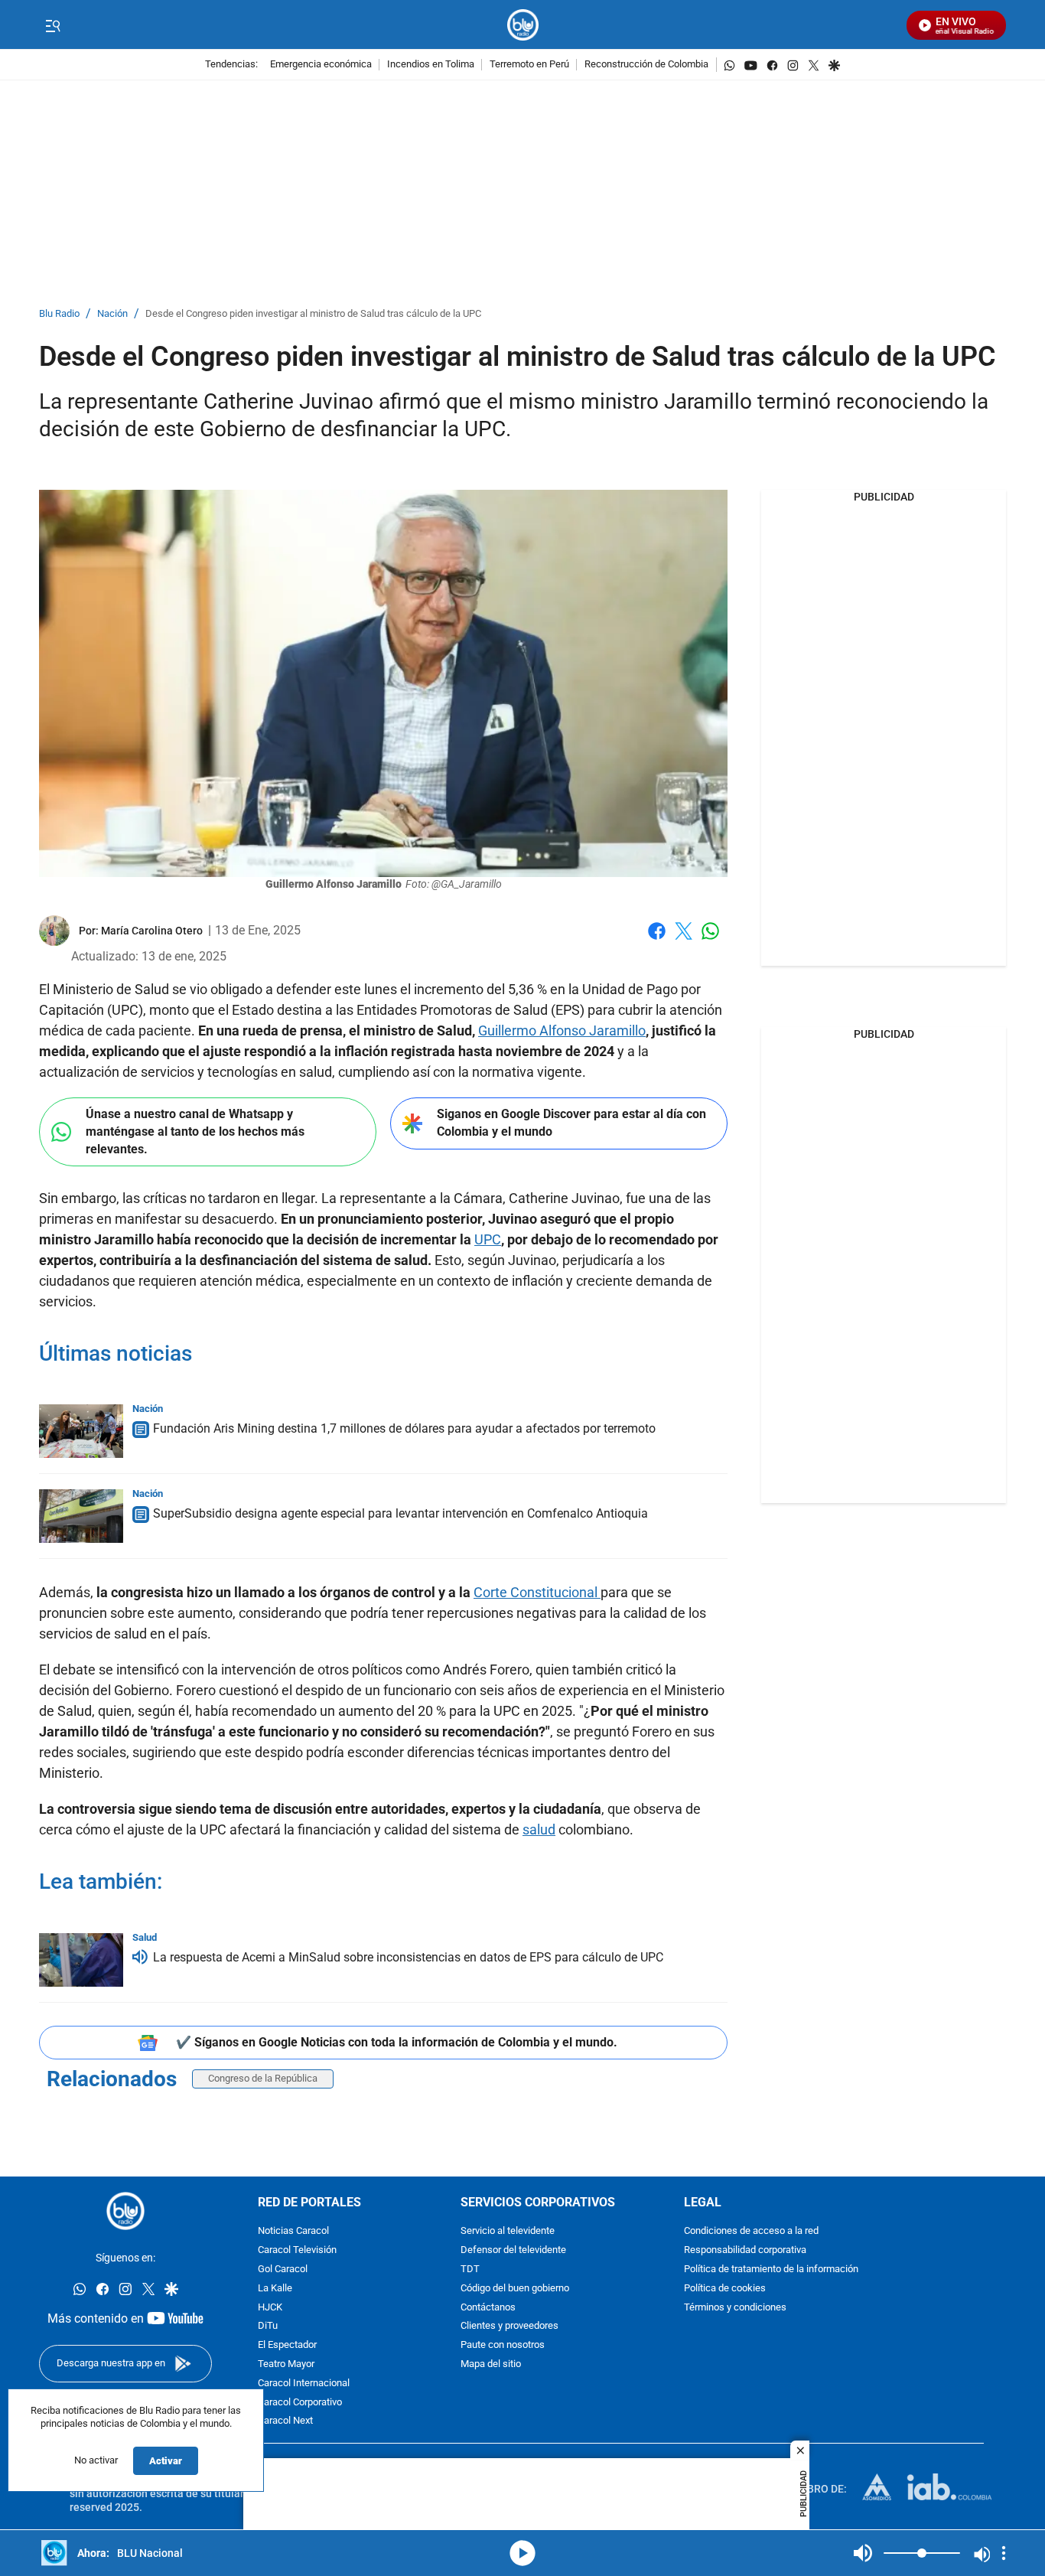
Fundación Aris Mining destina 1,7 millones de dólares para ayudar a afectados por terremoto (404, 1428)
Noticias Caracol (293, 2232)
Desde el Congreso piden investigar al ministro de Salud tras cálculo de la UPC (313, 314)
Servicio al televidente (508, 2232)
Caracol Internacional (304, 2384)
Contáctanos (488, 2308)
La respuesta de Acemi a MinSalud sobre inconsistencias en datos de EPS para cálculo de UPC (408, 1957)
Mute (863, 2553)
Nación (112, 314)
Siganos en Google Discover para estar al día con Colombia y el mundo (571, 1123)
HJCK (270, 2308)
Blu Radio (59, 314)
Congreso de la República (263, 2078)
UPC (488, 1239)
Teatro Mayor (286, 2364)
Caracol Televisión (297, 2250)
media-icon (522, 2553)
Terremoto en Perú (529, 65)
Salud (145, 1937)
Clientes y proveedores (509, 2327)
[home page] (523, 25)
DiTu (268, 2327)
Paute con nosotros (503, 2345)
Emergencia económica (321, 65)
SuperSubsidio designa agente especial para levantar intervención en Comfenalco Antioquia (400, 1513)
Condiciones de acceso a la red (751, 2232)
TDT (470, 2269)
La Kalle (275, 2289)
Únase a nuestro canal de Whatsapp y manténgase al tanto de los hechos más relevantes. (195, 1131)
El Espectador (287, 2345)
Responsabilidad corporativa (745, 2250)
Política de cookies (725, 2289)
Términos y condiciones (735, 2308)
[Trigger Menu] (52, 25)
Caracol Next (285, 2422)
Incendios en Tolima (431, 65)
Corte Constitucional (537, 1592)
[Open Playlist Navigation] (1004, 2553)
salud (539, 1829)
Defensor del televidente (513, 2250)
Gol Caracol (283, 2269)
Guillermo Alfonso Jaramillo (562, 1030)
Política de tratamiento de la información (771, 2269)
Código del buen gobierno (515, 2289)
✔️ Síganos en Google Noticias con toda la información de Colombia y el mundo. (397, 2042)
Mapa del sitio (491, 2364)
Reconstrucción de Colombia (646, 65)
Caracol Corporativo (300, 2403)
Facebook (657, 940)
